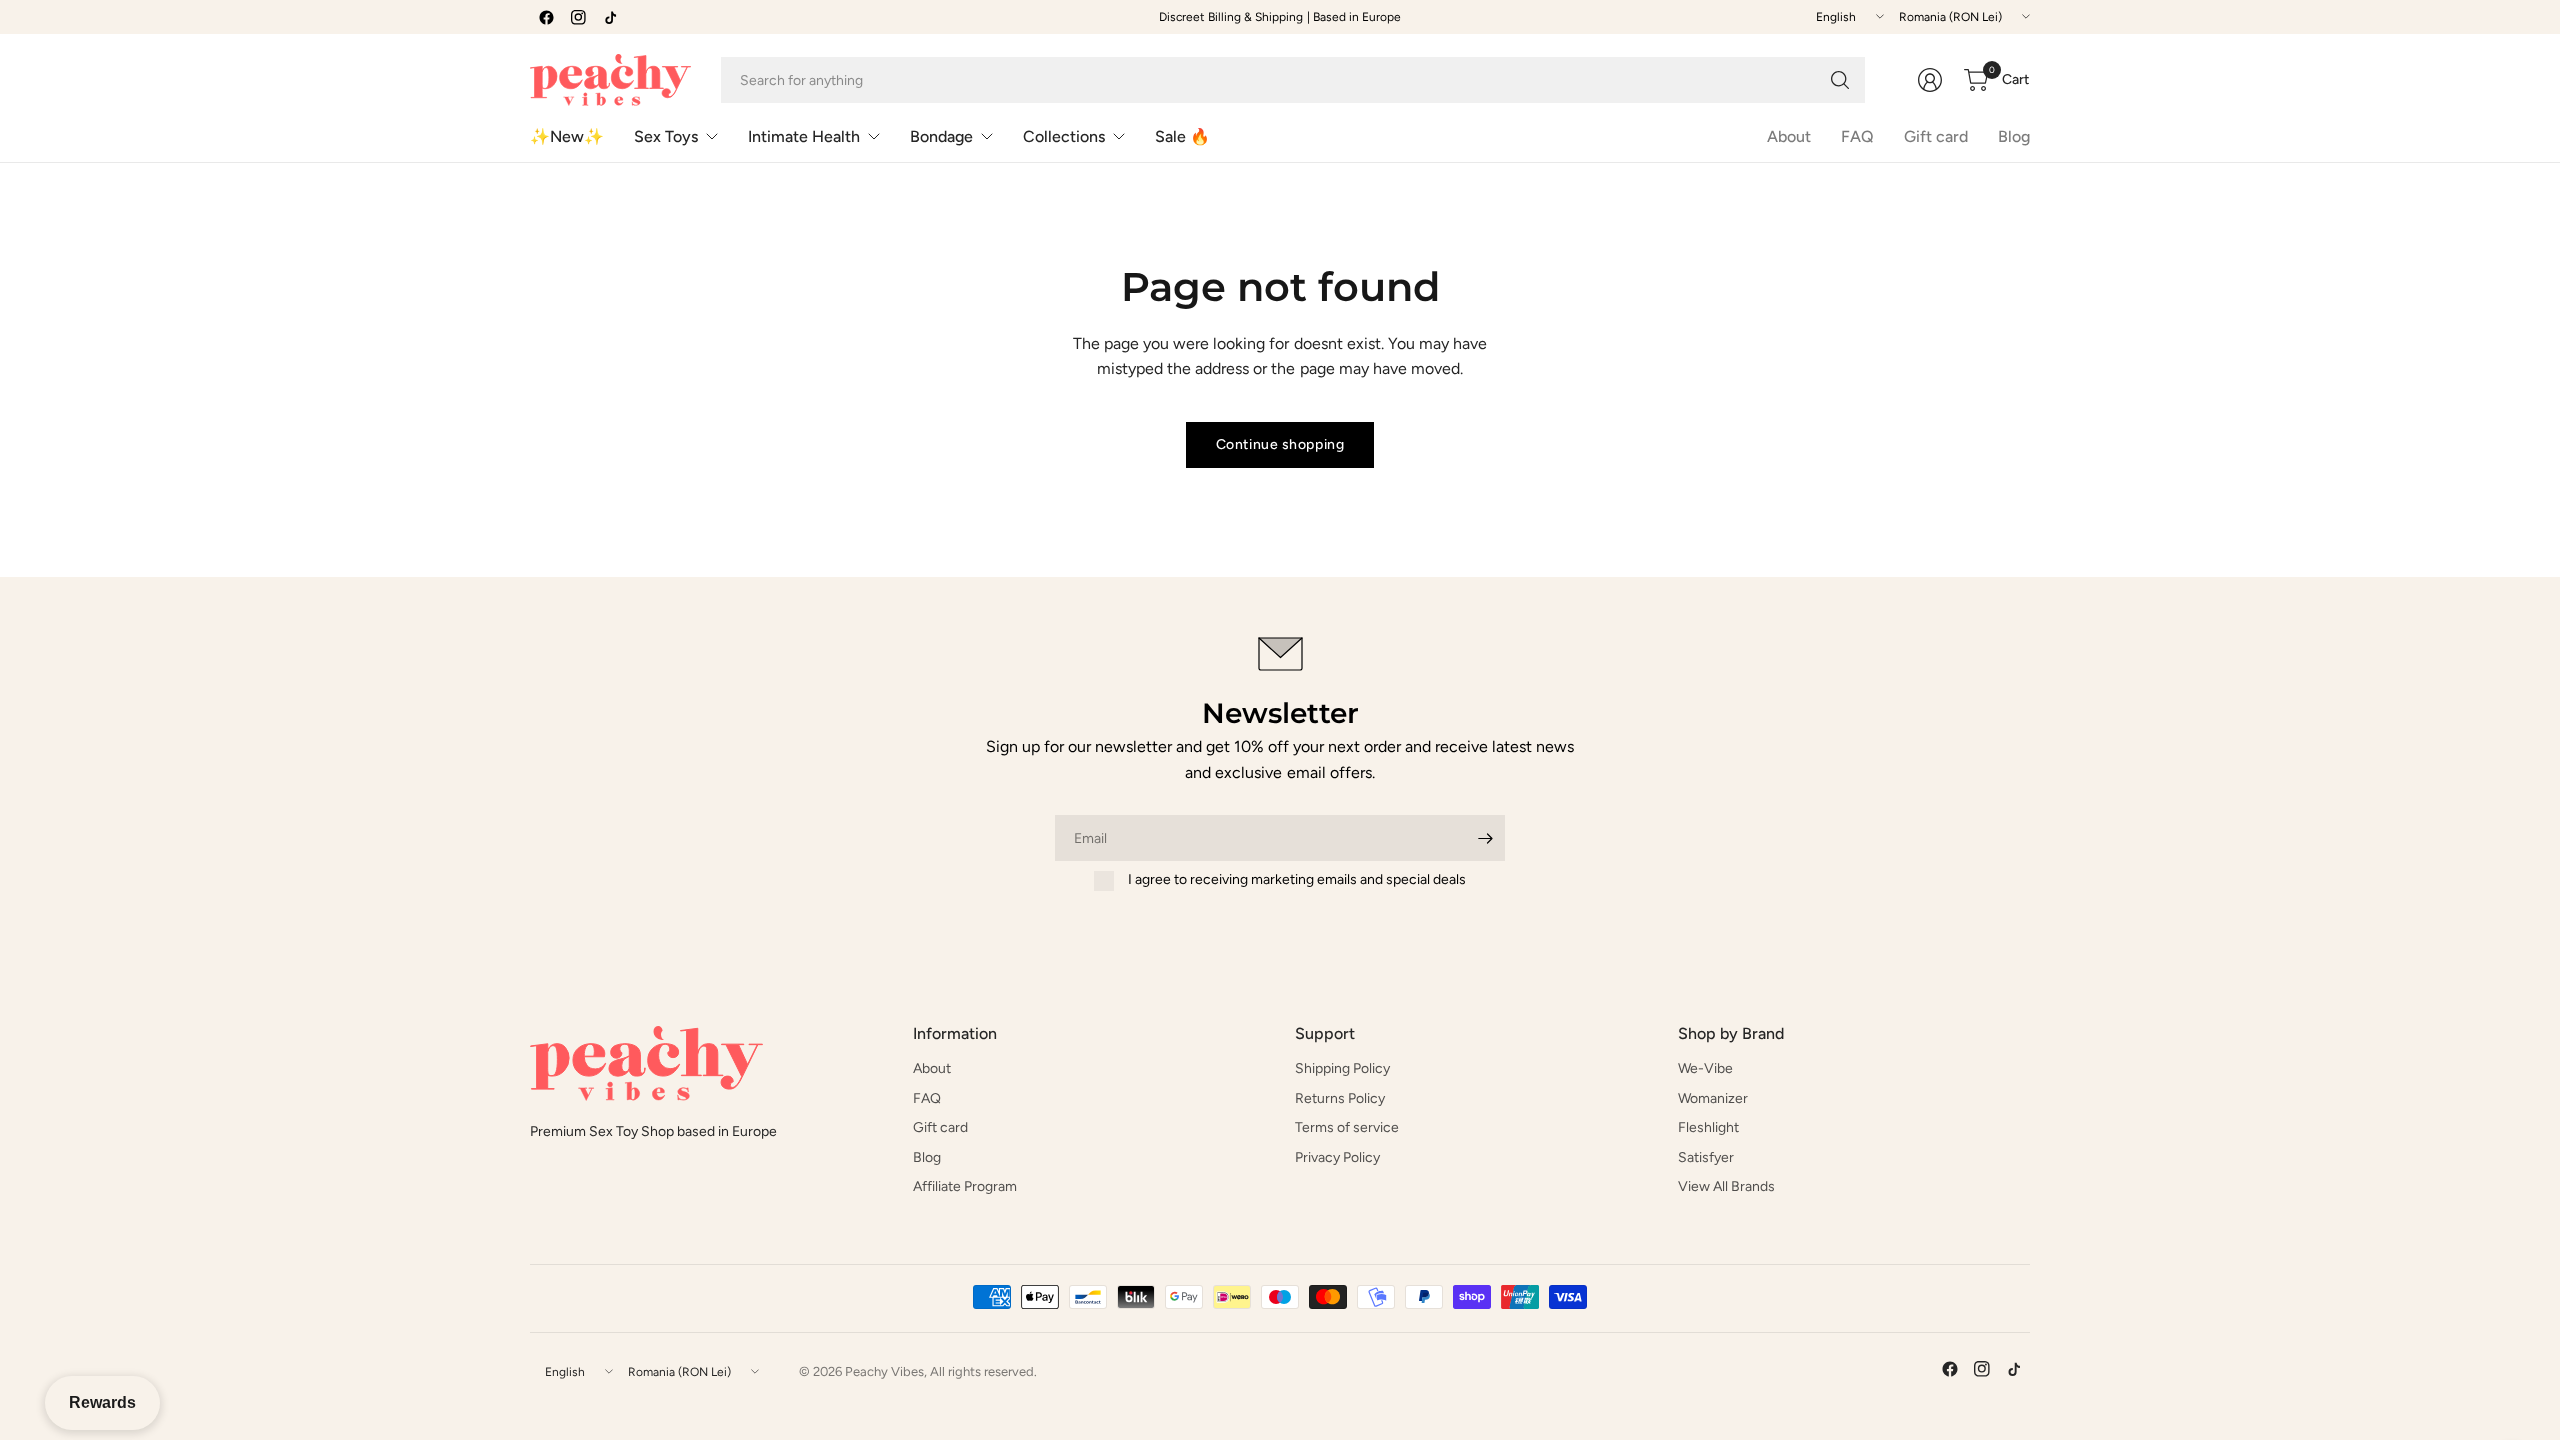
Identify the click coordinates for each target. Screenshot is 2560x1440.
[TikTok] (610, 17)
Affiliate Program (965, 1186)
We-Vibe (1705, 1068)
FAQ (1857, 136)
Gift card (1936, 136)
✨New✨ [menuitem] (567, 136)
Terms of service (1347, 1127)
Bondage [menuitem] (941, 136)
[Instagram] (578, 17)
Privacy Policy (1337, 1157)
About (1789, 136)
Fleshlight (1708, 1127)
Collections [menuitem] (1064, 136)
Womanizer (1713, 1098)
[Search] (1840, 80)
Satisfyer (1706, 1157)
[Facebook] (546, 17)
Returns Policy (1340, 1098)
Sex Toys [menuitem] (666, 136)
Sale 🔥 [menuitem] (1182, 136)
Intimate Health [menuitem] (804, 136)
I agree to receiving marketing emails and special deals (1297, 879)
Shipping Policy (1342, 1068)
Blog (2014, 136)
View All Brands (1726, 1186)
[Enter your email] (1485, 838)
